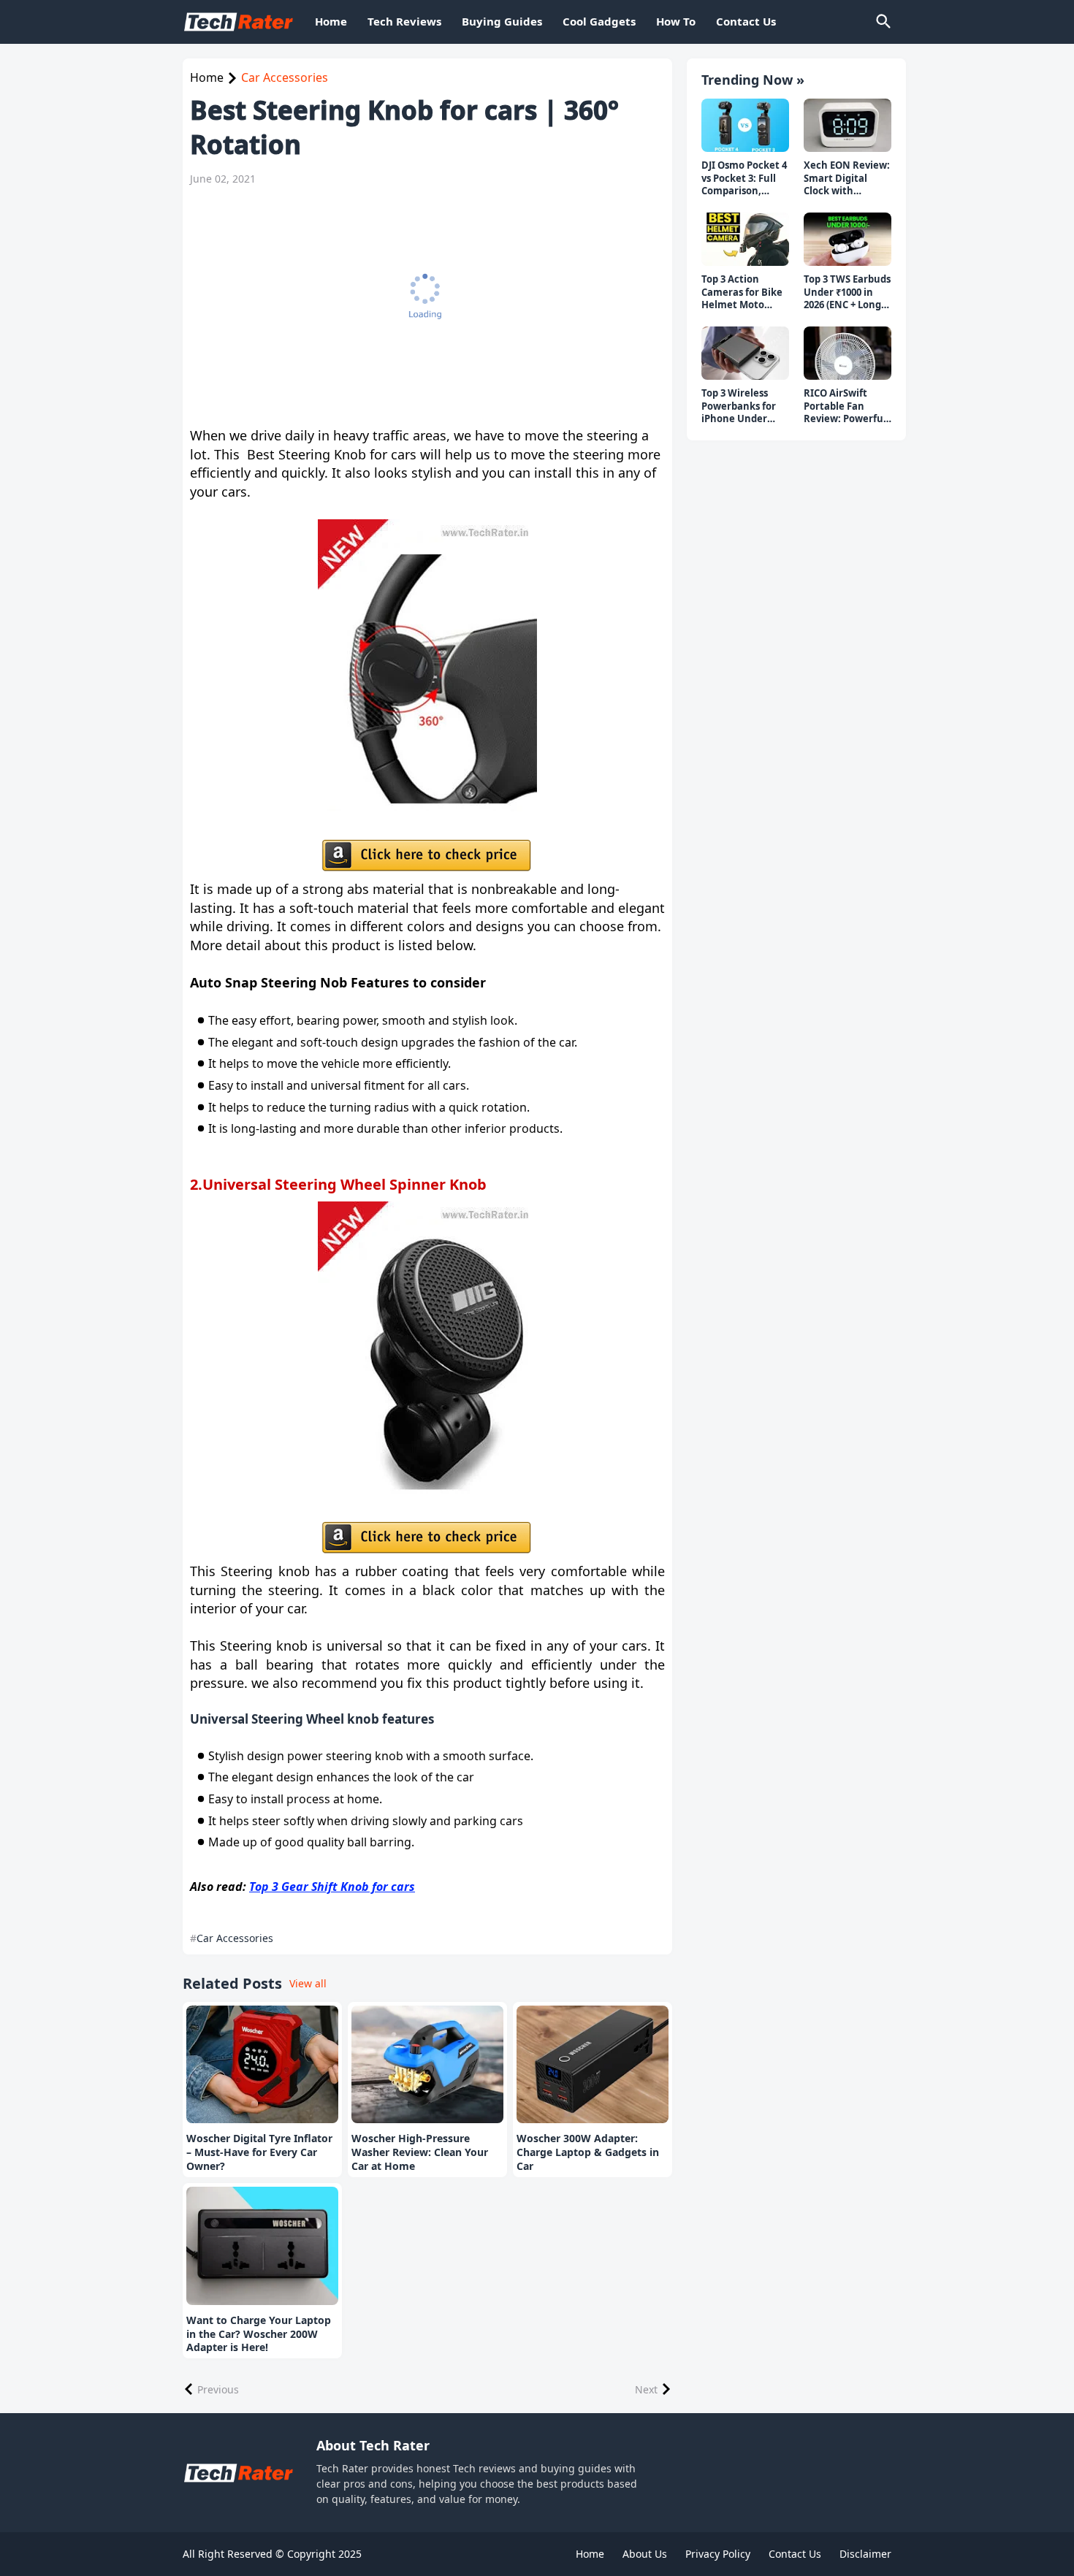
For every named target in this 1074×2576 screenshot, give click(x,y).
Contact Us (746, 21)
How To (676, 21)
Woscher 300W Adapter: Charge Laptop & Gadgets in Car (588, 2152)
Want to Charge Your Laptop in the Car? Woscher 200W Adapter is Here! (259, 2334)
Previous (218, 2389)
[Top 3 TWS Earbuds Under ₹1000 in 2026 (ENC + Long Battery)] (848, 240)
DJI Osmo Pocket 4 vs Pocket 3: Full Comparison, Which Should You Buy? (744, 179)
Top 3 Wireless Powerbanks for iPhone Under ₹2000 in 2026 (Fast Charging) (744, 406)
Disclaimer (865, 2554)
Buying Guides (502, 21)
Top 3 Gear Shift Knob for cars (332, 1887)
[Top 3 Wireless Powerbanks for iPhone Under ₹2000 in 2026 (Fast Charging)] (745, 353)
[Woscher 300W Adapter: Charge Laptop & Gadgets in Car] (593, 2065)
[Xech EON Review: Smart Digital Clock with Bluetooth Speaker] (848, 126)
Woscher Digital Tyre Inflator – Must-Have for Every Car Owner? (259, 2152)
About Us (645, 2554)
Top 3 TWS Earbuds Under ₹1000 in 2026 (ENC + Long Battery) (847, 293)
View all (308, 1983)
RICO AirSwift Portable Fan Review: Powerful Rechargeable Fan (847, 406)
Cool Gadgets (599, 21)
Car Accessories (285, 77)
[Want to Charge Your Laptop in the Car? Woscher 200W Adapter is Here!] (262, 2246)
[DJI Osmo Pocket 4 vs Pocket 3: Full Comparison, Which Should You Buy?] (745, 126)
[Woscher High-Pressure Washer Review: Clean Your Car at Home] (427, 2065)
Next (646, 2389)
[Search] (883, 22)
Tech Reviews (404, 21)
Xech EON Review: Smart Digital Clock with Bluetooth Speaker (847, 179)
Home (331, 21)
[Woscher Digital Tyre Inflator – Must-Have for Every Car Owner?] (262, 2065)
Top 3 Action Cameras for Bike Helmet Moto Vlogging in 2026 (742, 293)
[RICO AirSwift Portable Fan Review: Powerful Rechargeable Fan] (848, 353)
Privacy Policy (718, 2554)
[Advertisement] (420, 306)
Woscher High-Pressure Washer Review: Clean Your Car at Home (420, 2152)
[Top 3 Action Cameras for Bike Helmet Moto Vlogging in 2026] (745, 240)
